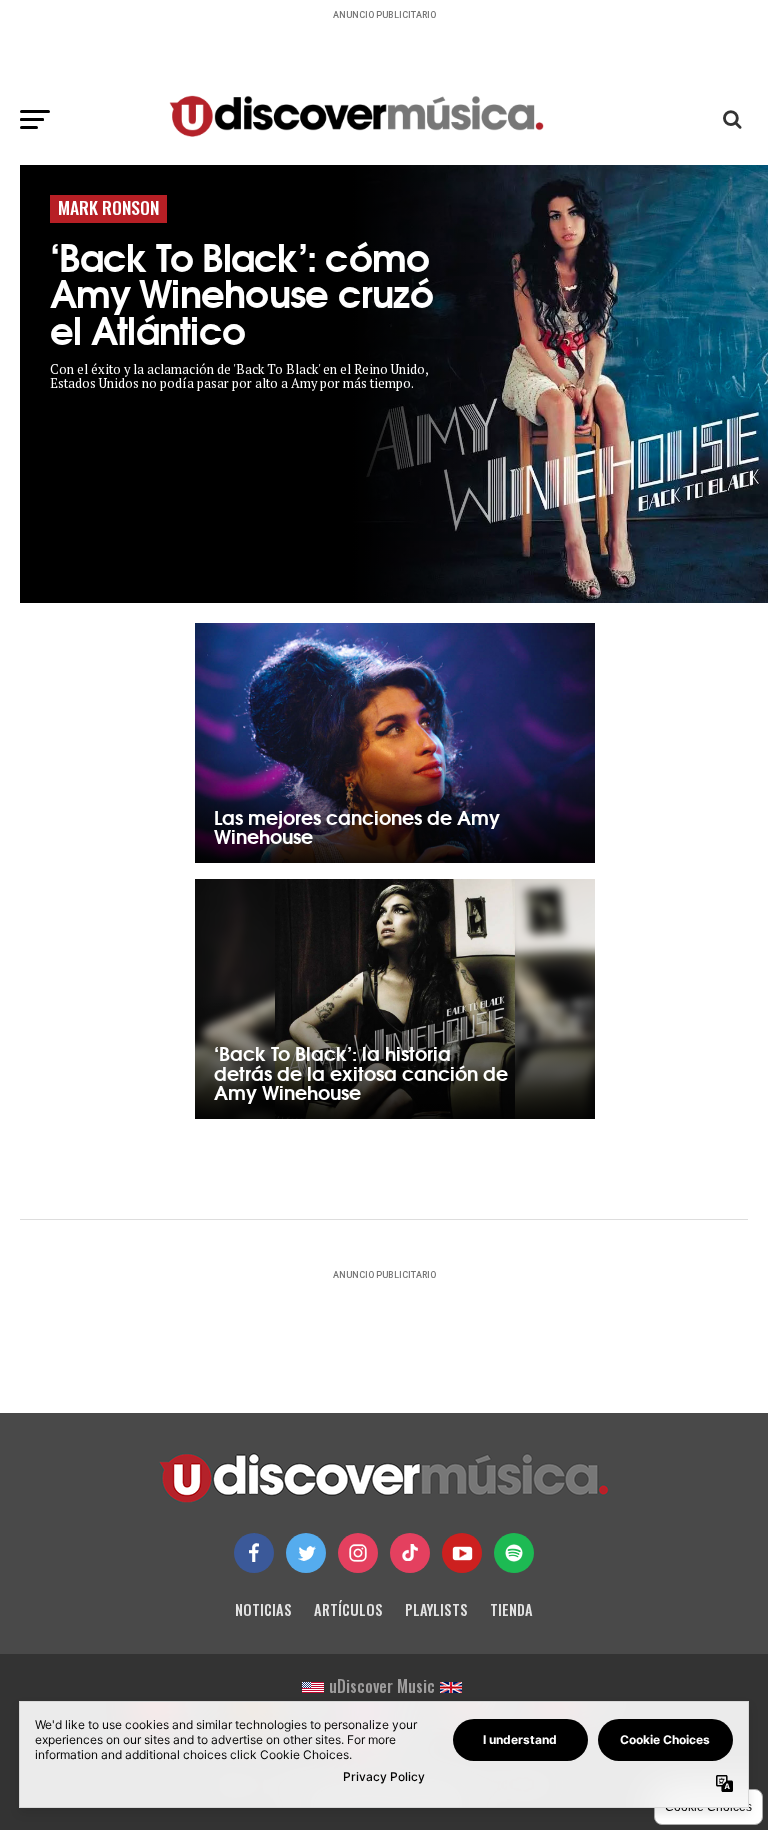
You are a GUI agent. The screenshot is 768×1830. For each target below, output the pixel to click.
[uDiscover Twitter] (306, 1553)
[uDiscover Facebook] (254, 1553)
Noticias (263, 1609)
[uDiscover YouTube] (462, 1553)
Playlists (436, 1609)
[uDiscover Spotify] (514, 1553)
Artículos (348, 1609)
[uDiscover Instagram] (358, 1553)
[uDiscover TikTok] (410, 1553)
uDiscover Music (382, 1686)
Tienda (511, 1609)
